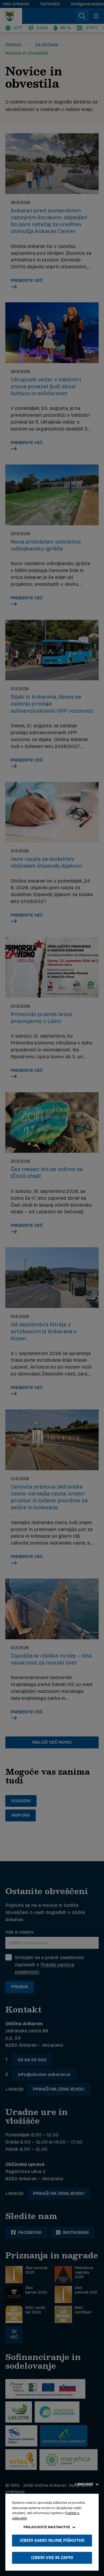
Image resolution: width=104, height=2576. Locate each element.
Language (85, 2484)
